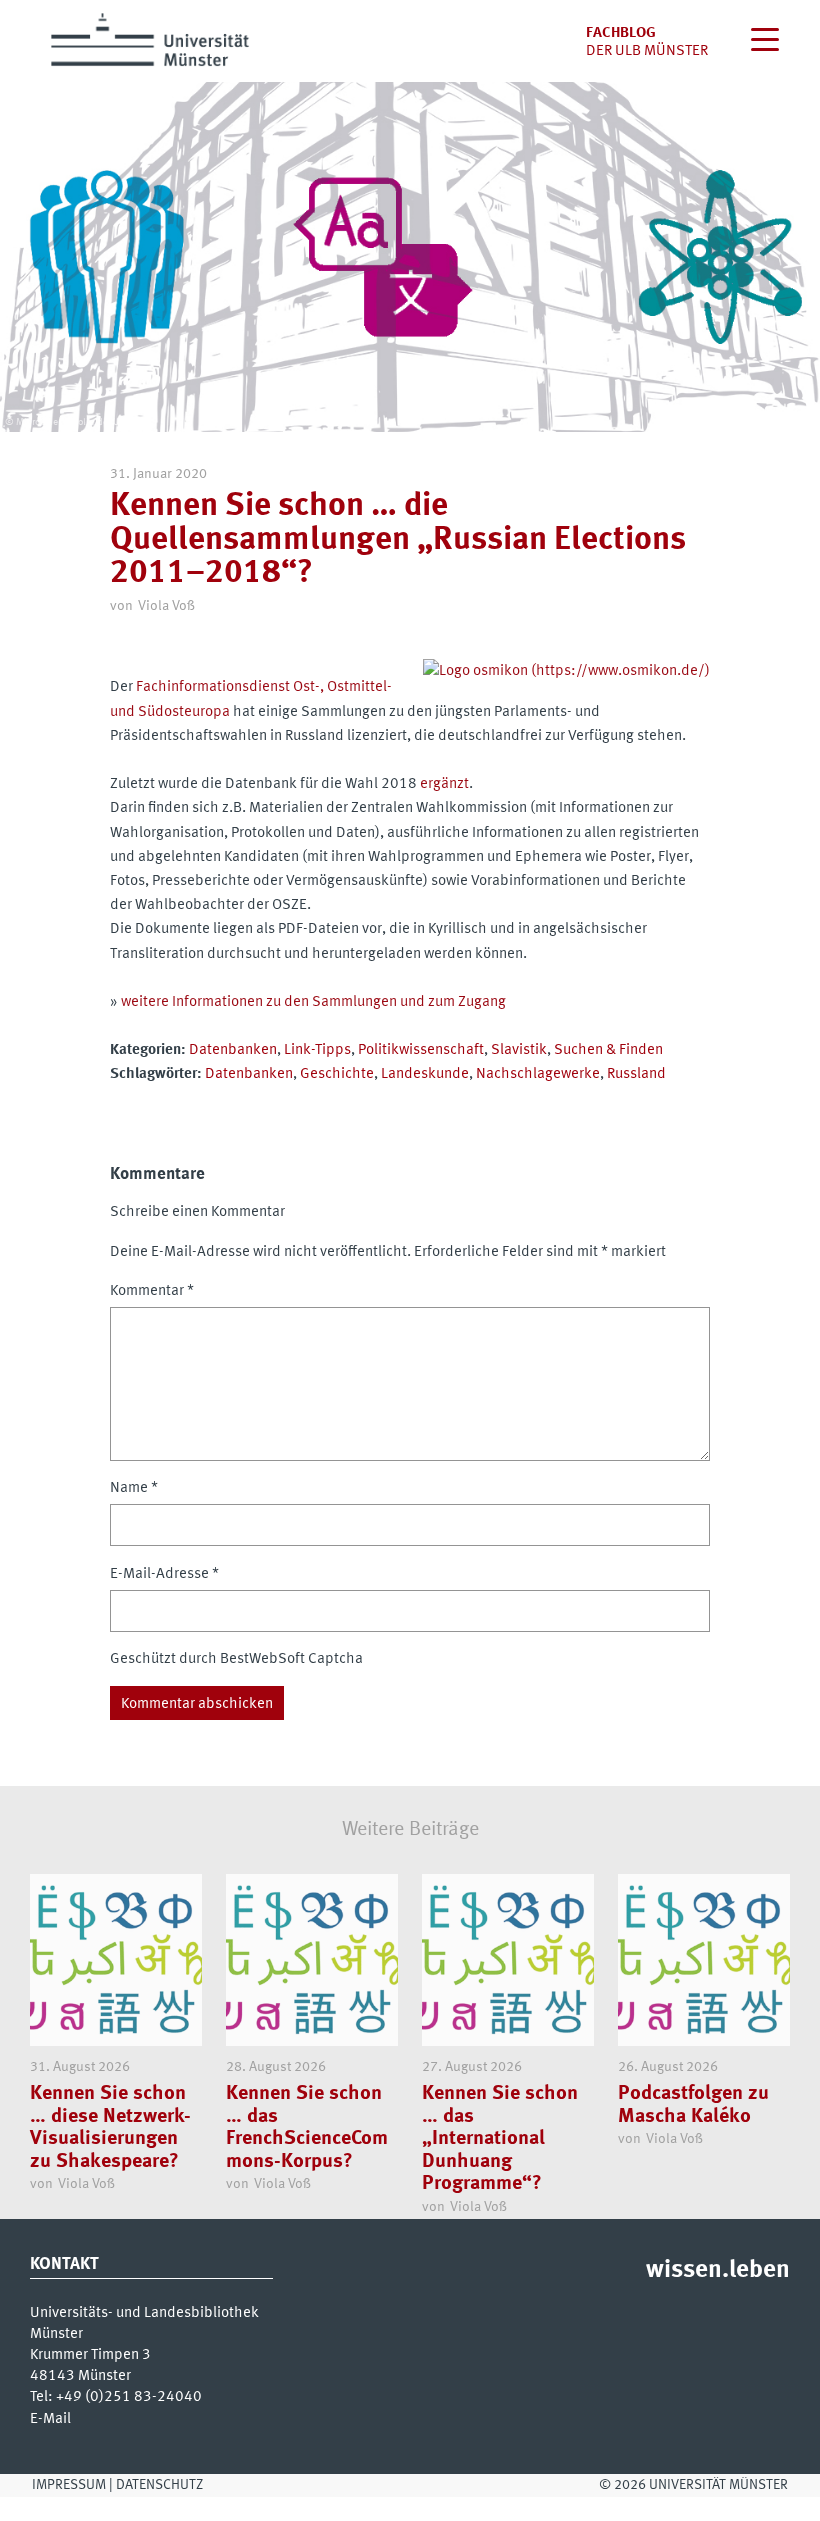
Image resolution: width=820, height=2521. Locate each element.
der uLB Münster (647, 51)
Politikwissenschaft (421, 1050)
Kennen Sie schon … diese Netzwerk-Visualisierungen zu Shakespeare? (110, 2127)
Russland (636, 1074)
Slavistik (519, 1050)
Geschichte (337, 1074)
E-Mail (50, 2419)
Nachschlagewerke (538, 1074)
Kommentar (152, 1291)
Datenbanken (233, 1050)
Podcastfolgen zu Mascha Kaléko (693, 2104)
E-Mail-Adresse (164, 1574)
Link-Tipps (317, 1050)
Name (134, 1488)
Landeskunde (425, 1074)
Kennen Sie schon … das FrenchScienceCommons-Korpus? (307, 2127)
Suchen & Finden (608, 1050)
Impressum (69, 2485)
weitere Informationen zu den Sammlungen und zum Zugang (313, 1002)
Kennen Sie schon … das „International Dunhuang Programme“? (500, 2138)
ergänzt (444, 784)
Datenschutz (159, 2485)
